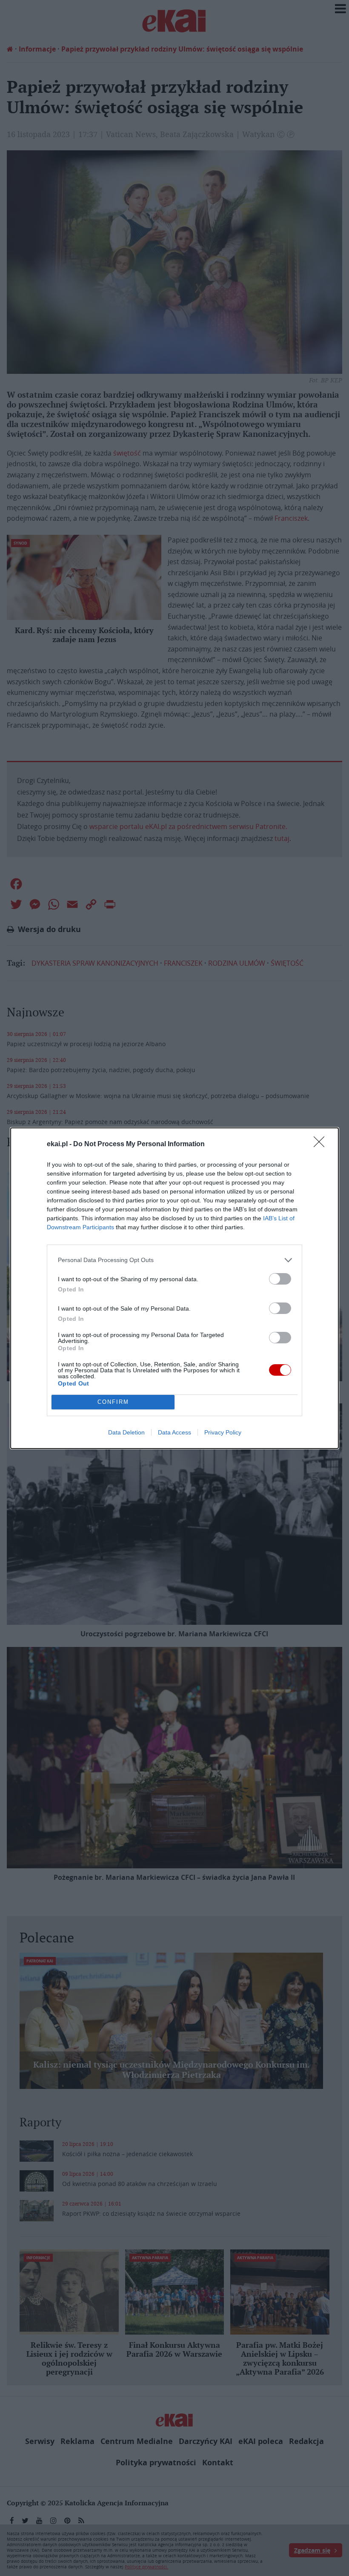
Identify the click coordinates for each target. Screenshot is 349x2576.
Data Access (174, 1432)
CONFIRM (113, 1402)
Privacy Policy (223, 1432)
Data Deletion (126, 1432)
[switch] (280, 1279)
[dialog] (174, 1288)
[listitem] (174, 1260)
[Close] (322, 1145)
